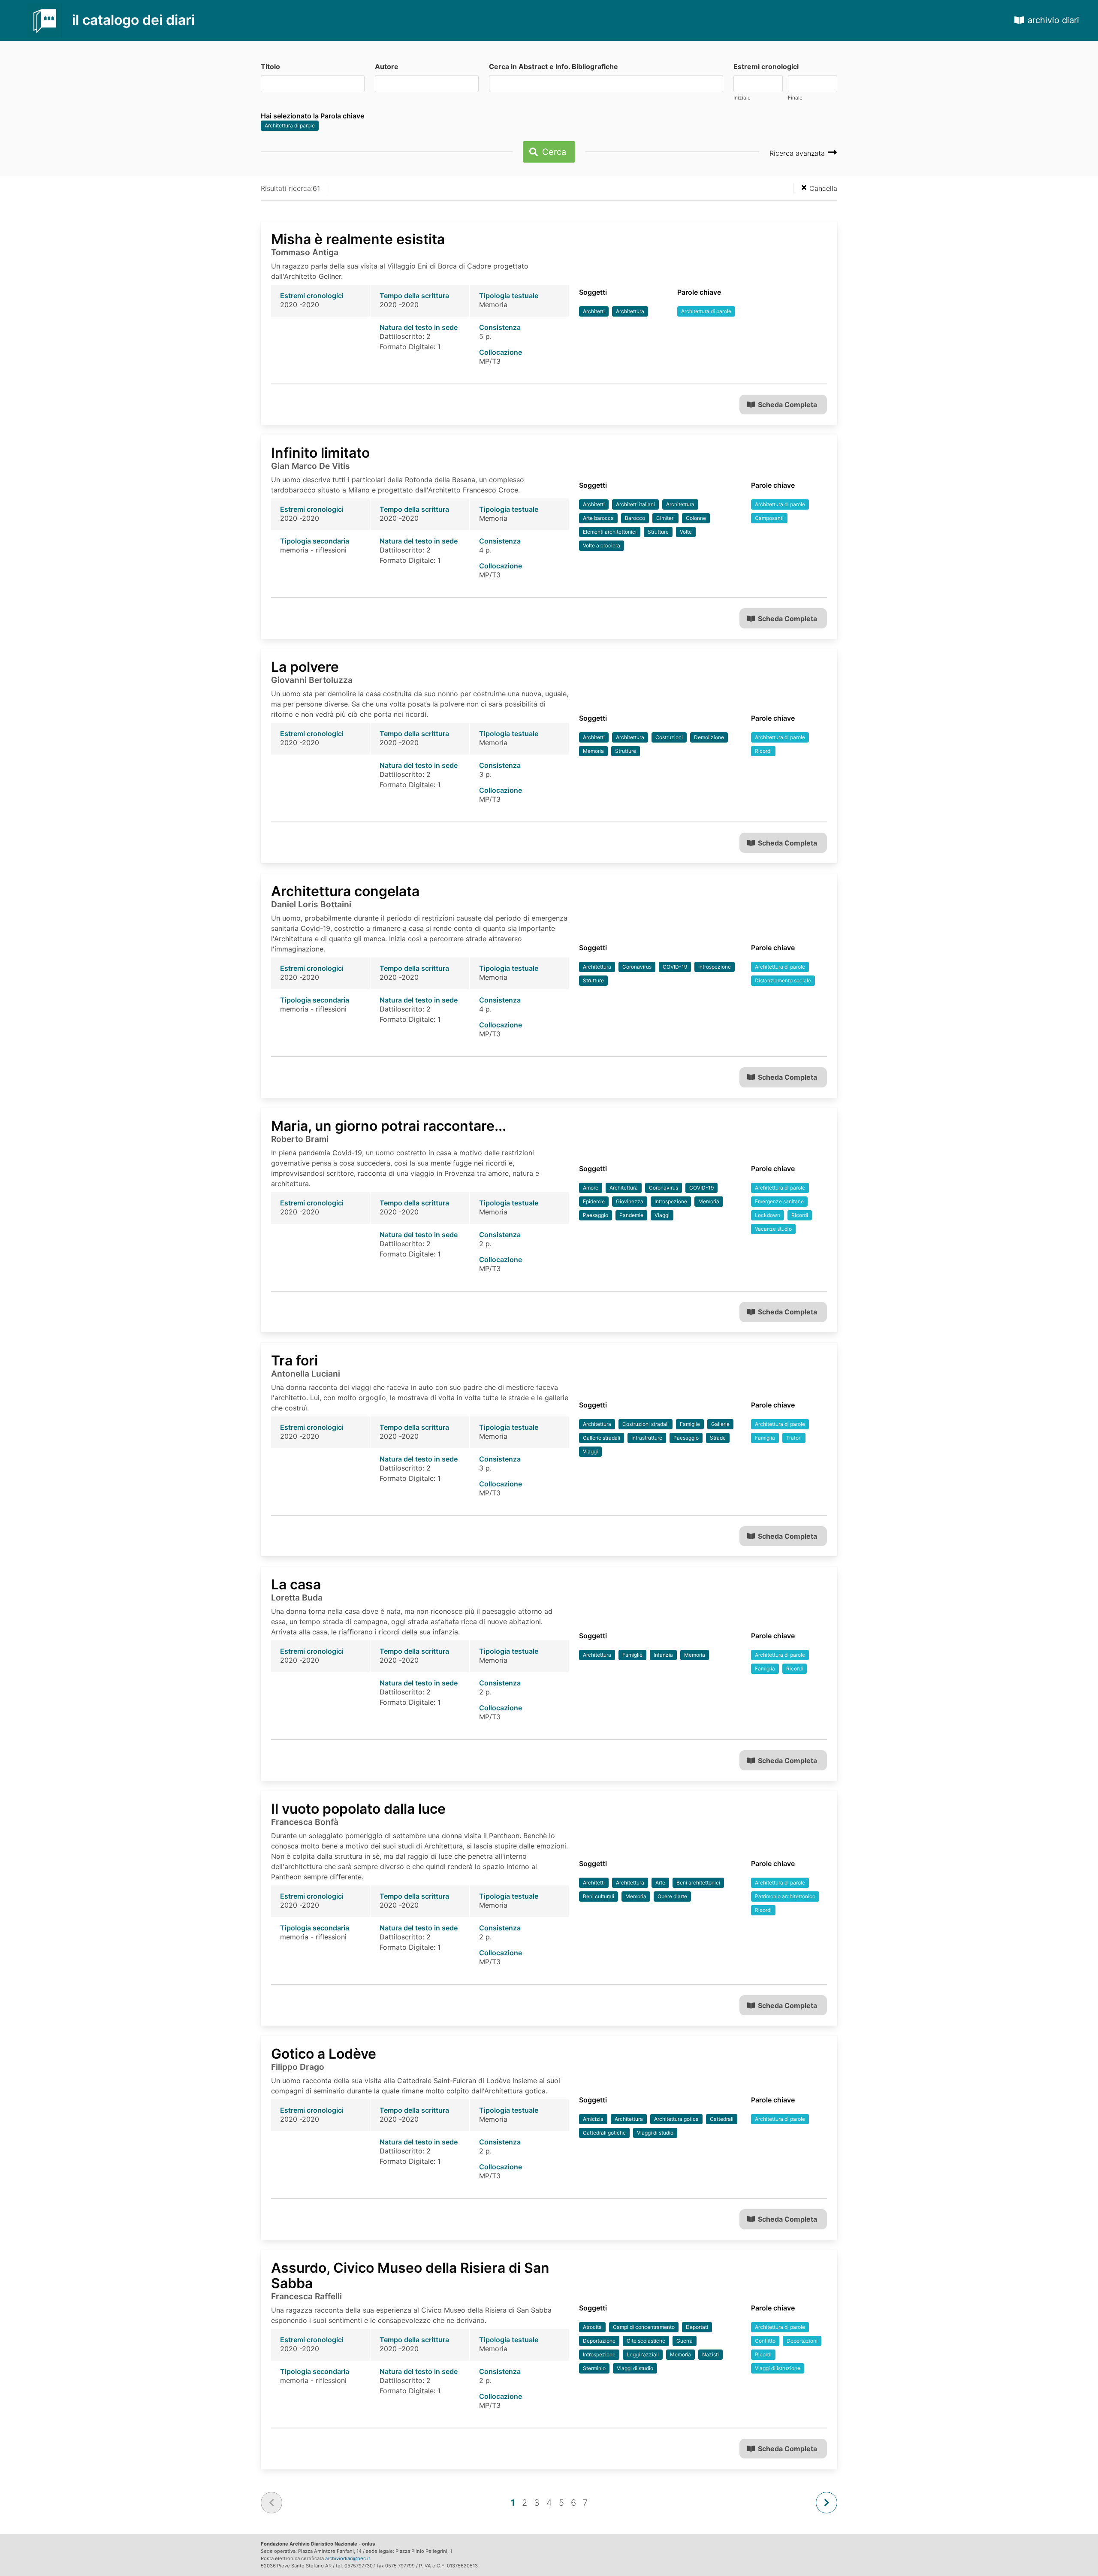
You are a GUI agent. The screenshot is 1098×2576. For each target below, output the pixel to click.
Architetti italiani (635, 504)
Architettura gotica (676, 2119)
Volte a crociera (602, 545)
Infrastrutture (647, 1438)
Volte (686, 532)
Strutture (658, 532)
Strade (718, 1438)
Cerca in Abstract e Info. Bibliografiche (554, 66)
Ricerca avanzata (798, 153)
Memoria (593, 751)
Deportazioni (802, 2341)
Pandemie (631, 1215)
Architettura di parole (290, 125)
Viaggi (662, 1215)
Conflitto (765, 2341)
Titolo (270, 66)
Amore (591, 1188)
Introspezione (715, 967)
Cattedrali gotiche (604, 2133)
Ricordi (763, 751)
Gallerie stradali (602, 1438)
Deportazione (599, 2341)
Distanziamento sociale (783, 980)
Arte (660, 1883)
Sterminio (594, 2368)
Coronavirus (637, 967)
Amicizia (593, 2119)
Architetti (594, 311)
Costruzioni (669, 737)
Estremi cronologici (766, 66)
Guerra (685, 2341)
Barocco (635, 518)
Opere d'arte (672, 1896)
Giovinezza (630, 1201)
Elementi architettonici (610, 532)
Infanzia (663, 1655)
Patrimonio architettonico (785, 1896)
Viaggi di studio (655, 2133)
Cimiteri (665, 518)
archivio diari (1053, 20)
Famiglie (690, 1424)
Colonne (696, 518)
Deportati (697, 2327)
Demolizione (709, 737)
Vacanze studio (773, 1229)
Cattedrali (722, 2119)
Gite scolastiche (646, 2341)
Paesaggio (596, 1215)
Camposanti (769, 518)
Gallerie (720, 1424)
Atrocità (592, 2327)
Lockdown (768, 1215)
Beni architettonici (698, 1883)
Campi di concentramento (644, 2327)
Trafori (794, 1438)
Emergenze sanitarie (779, 1201)
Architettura (630, 311)
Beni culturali (599, 1896)
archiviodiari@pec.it (348, 2558)
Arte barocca (598, 518)
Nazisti (710, 2354)
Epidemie (594, 1201)
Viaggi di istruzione (778, 2368)
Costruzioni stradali (646, 1424)
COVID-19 (675, 967)
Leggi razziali (643, 2354)
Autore (387, 66)
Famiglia (765, 1438)
